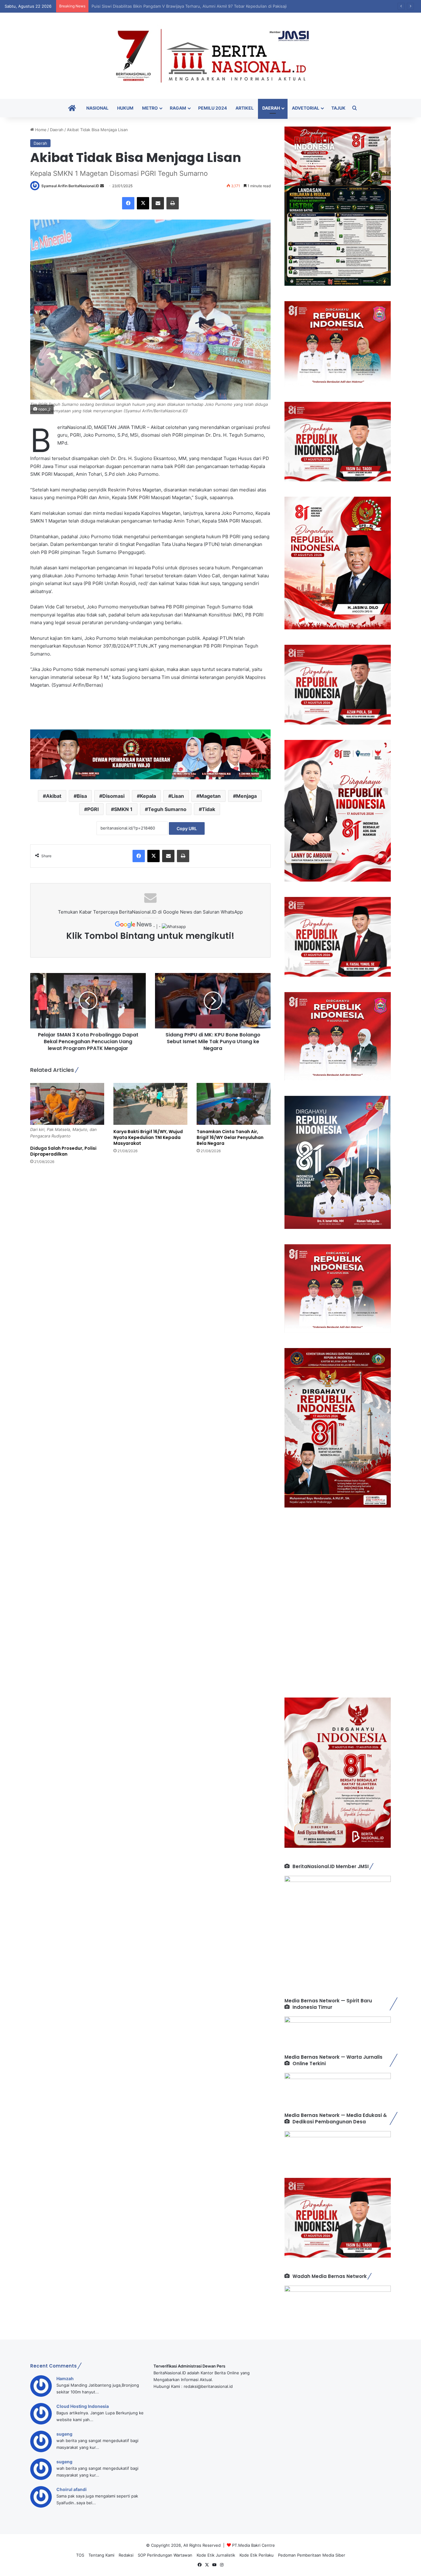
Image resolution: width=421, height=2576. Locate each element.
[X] (143, 203)
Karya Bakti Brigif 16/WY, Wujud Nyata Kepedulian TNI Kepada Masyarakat (148, 1137)
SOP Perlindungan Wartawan (165, 2555)
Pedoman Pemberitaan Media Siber (312, 2555)
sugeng (64, 2434)
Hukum (125, 108)
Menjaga (246, 796)
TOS (80, 2555)
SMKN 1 (123, 809)
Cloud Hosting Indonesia (83, 2406)
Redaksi (126, 2555)
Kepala (148, 796)
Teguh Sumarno (167, 809)
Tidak (208, 809)
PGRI (93, 809)
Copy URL (187, 828)
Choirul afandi (72, 2489)
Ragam (178, 108)
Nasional (97, 108)
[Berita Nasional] (211, 56)
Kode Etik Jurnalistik (216, 2555)
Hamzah (65, 2378)
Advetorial (306, 108)
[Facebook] (128, 203)
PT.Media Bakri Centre (253, 2545)
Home (40, 130)
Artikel (245, 108)
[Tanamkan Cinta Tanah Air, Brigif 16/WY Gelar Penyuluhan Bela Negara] (234, 1104)
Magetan (210, 796)
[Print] (173, 203)
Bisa (82, 796)
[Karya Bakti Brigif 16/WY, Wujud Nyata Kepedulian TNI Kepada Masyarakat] (150, 1104)
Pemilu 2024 (213, 108)
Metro (150, 108)
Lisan (178, 796)
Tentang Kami (101, 2555)
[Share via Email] (158, 203)
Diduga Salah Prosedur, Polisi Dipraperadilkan (63, 1151)
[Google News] (134, 927)
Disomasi (113, 796)
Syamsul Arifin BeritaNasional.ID (70, 186)
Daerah (271, 108)
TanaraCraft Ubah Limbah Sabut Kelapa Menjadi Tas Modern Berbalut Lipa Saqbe (169, 6)
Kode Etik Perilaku (257, 2555)
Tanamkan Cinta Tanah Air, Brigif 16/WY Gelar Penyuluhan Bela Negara (230, 1137)
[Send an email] (102, 186)
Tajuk (338, 108)
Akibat (54, 796)
